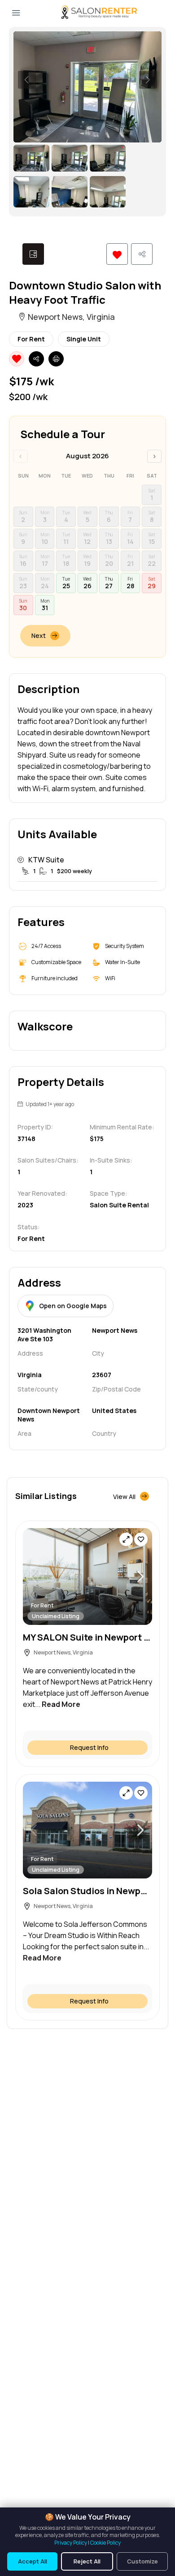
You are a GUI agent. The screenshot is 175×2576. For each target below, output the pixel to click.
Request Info (89, 1747)
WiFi (110, 978)
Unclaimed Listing (56, 1616)
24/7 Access (46, 946)
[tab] (33, 254)
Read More (61, 1704)
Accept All (33, 2561)
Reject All (87, 2561)
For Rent (31, 339)
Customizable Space (56, 962)
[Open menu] (16, 13)
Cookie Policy (105, 2543)
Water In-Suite (122, 962)
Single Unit (84, 339)
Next (39, 635)
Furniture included (55, 978)
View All (124, 1497)
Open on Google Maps (73, 1306)
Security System (125, 946)
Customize (142, 2561)
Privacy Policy (71, 2543)
